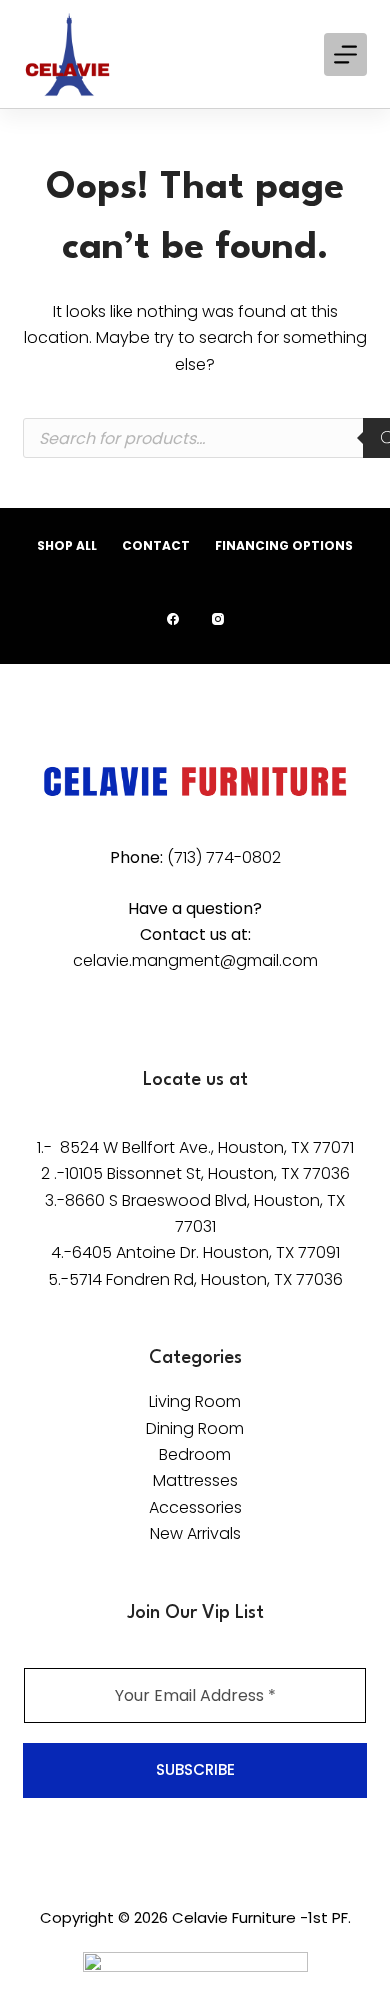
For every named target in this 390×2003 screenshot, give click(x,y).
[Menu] (345, 54)
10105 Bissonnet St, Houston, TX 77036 (207, 1173)
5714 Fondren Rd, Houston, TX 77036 (206, 1279)
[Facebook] (173, 619)
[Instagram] (218, 619)
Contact (156, 546)
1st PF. (329, 1917)
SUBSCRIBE (195, 1769)
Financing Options (284, 546)
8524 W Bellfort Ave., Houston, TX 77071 (207, 1147)
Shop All (67, 546)
